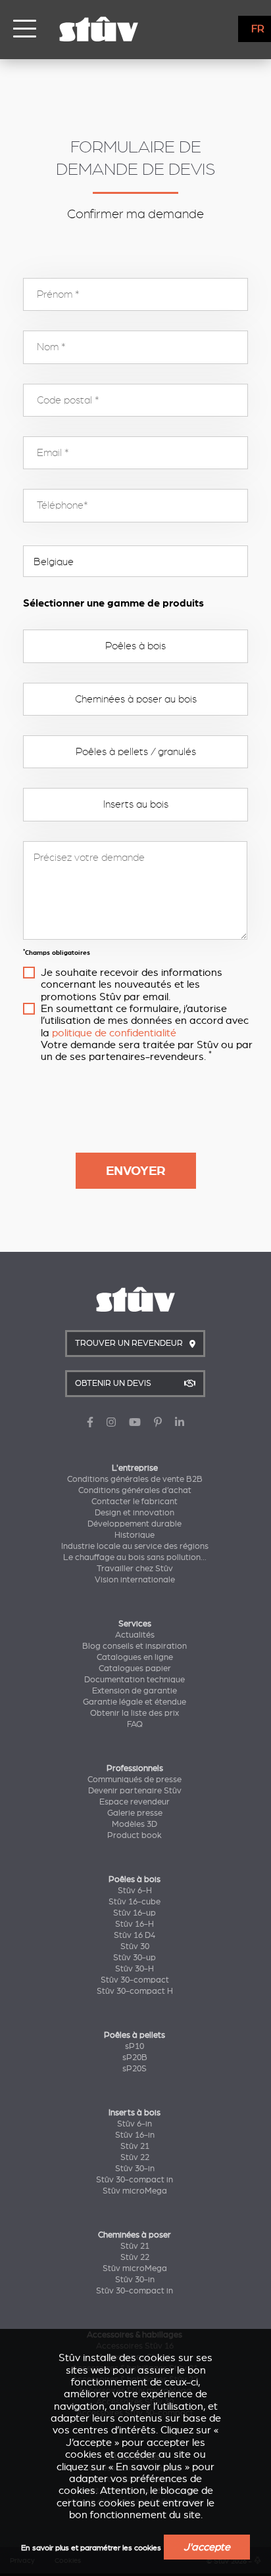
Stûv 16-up (135, 1913)
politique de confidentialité (114, 1033)
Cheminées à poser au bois (136, 699)
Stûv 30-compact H (135, 1991)
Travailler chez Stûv (135, 1569)
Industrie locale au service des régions (135, 1546)
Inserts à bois (135, 2113)
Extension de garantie (135, 1691)
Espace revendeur (135, 1802)
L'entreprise (135, 1468)
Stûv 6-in (135, 2124)
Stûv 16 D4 (135, 1935)
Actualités (135, 1635)
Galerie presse (135, 1813)
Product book (135, 1835)
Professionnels (135, 1768)
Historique (135, 1535)
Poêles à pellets (135, 2035)
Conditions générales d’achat (135, 1490)
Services (135, 1624)
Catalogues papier (135, 1668)
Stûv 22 (135, 2157)
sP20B (135, 2058)
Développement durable (135, 1524)
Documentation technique (135, 1680)
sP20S (135, 2069)
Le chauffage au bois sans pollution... (135, 1557)
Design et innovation (135, 1513)
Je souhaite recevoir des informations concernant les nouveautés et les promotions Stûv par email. (132, 985)
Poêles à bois (135, 646)
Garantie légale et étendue (135, 1702)
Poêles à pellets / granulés (136, 752)
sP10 (135, 2046)
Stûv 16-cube (135, 1902)
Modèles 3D (135, 1824)
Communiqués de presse (135, 1780)
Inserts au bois (136, 804)
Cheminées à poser (135, 2235)
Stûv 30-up (135, 1958)
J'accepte (207, 2547)
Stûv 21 (135, 2146)
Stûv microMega (135, 2191)
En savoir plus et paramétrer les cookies (91, 2548)
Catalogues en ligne (135, 1657)
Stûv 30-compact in (135, 2180)
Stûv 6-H (135, 1891)
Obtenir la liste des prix (135, 1713)
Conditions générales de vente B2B (135, 1479)
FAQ (135, 1724)
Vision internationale (135, 1580)
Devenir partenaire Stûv (135, 1791)
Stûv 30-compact (135, 1980)
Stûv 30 (135, 1946)
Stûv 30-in (135, 2169)
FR (258, 29)
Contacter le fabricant (135, 1502)
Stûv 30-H (135, 1969)
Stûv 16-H (135, 1924)
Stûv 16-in (135, 2135)
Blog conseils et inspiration (135, 1646)
